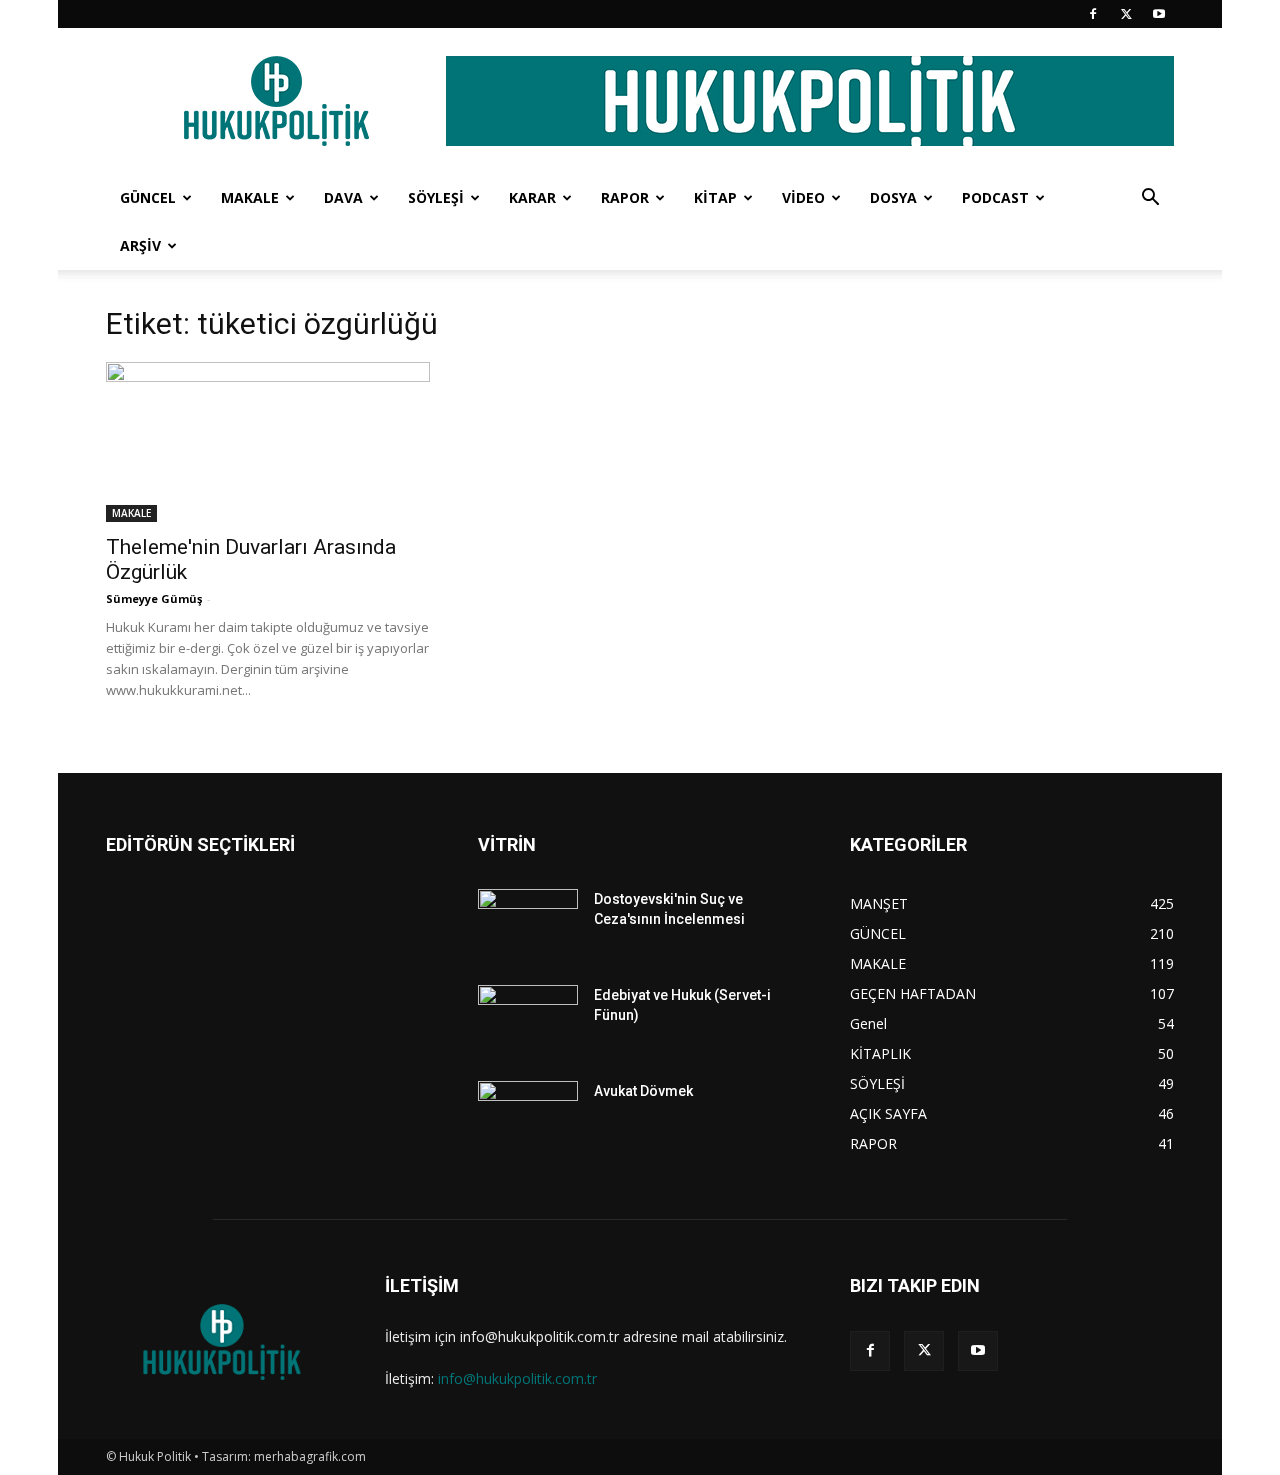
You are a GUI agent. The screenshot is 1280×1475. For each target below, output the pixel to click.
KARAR (532, 197)
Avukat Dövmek (643, 1091)
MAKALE (250, 197)
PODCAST (995, 197)
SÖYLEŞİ (436, 197)
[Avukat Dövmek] (528, 1116)
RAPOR (625, 197)
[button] (1150, 199)
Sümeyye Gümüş (154, 598)
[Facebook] (1093, 14)
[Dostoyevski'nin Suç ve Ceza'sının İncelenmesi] (528, 924)
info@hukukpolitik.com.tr (517, 1378)
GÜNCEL (148, 197)
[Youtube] (1159, 14)
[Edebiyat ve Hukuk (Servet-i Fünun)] (528, 1020)
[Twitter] (1126, 14)
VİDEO (803, 197)
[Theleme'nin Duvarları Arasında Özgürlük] (268, 442)
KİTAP (715, 197)
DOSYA (893, 197)
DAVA (343, 197)
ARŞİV (140, 245)
